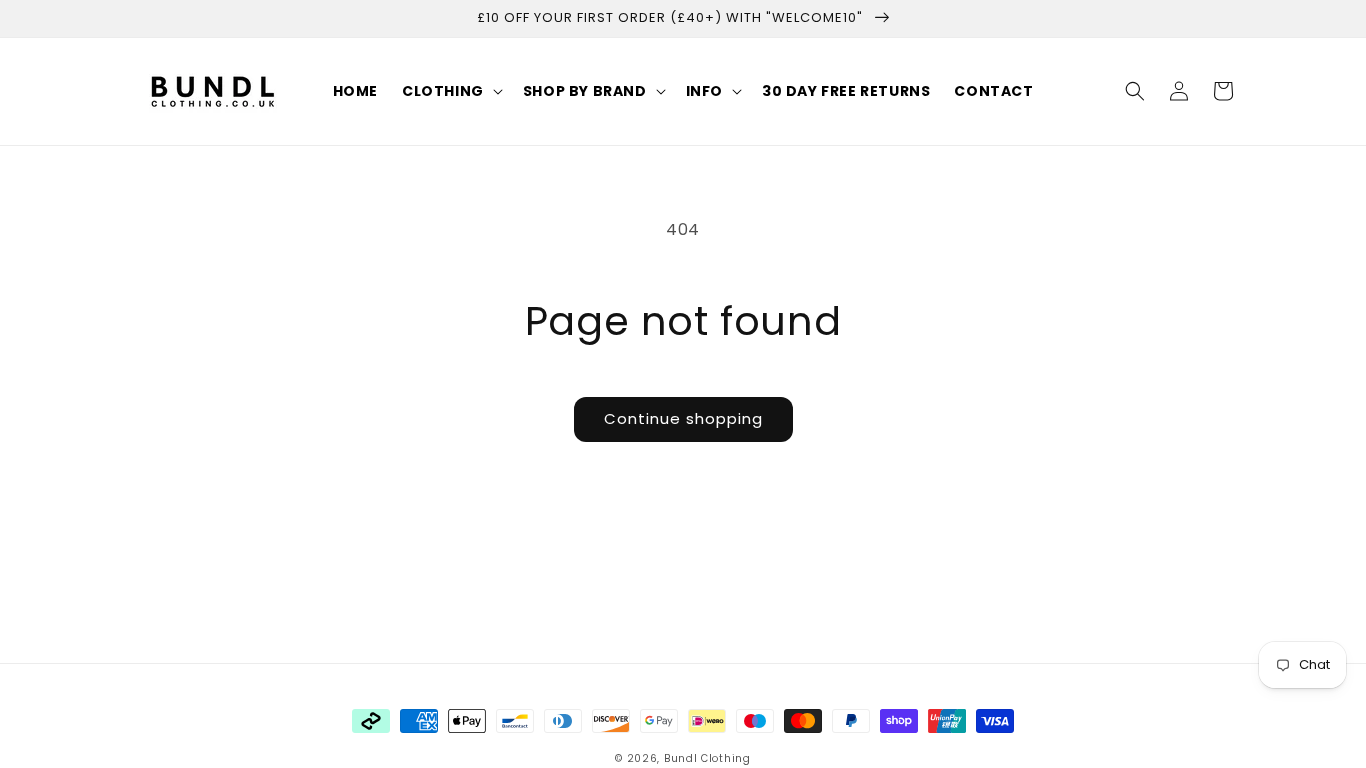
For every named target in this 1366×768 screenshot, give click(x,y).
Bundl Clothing (707, 758)
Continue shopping (683, 418)
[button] (450, 91)
